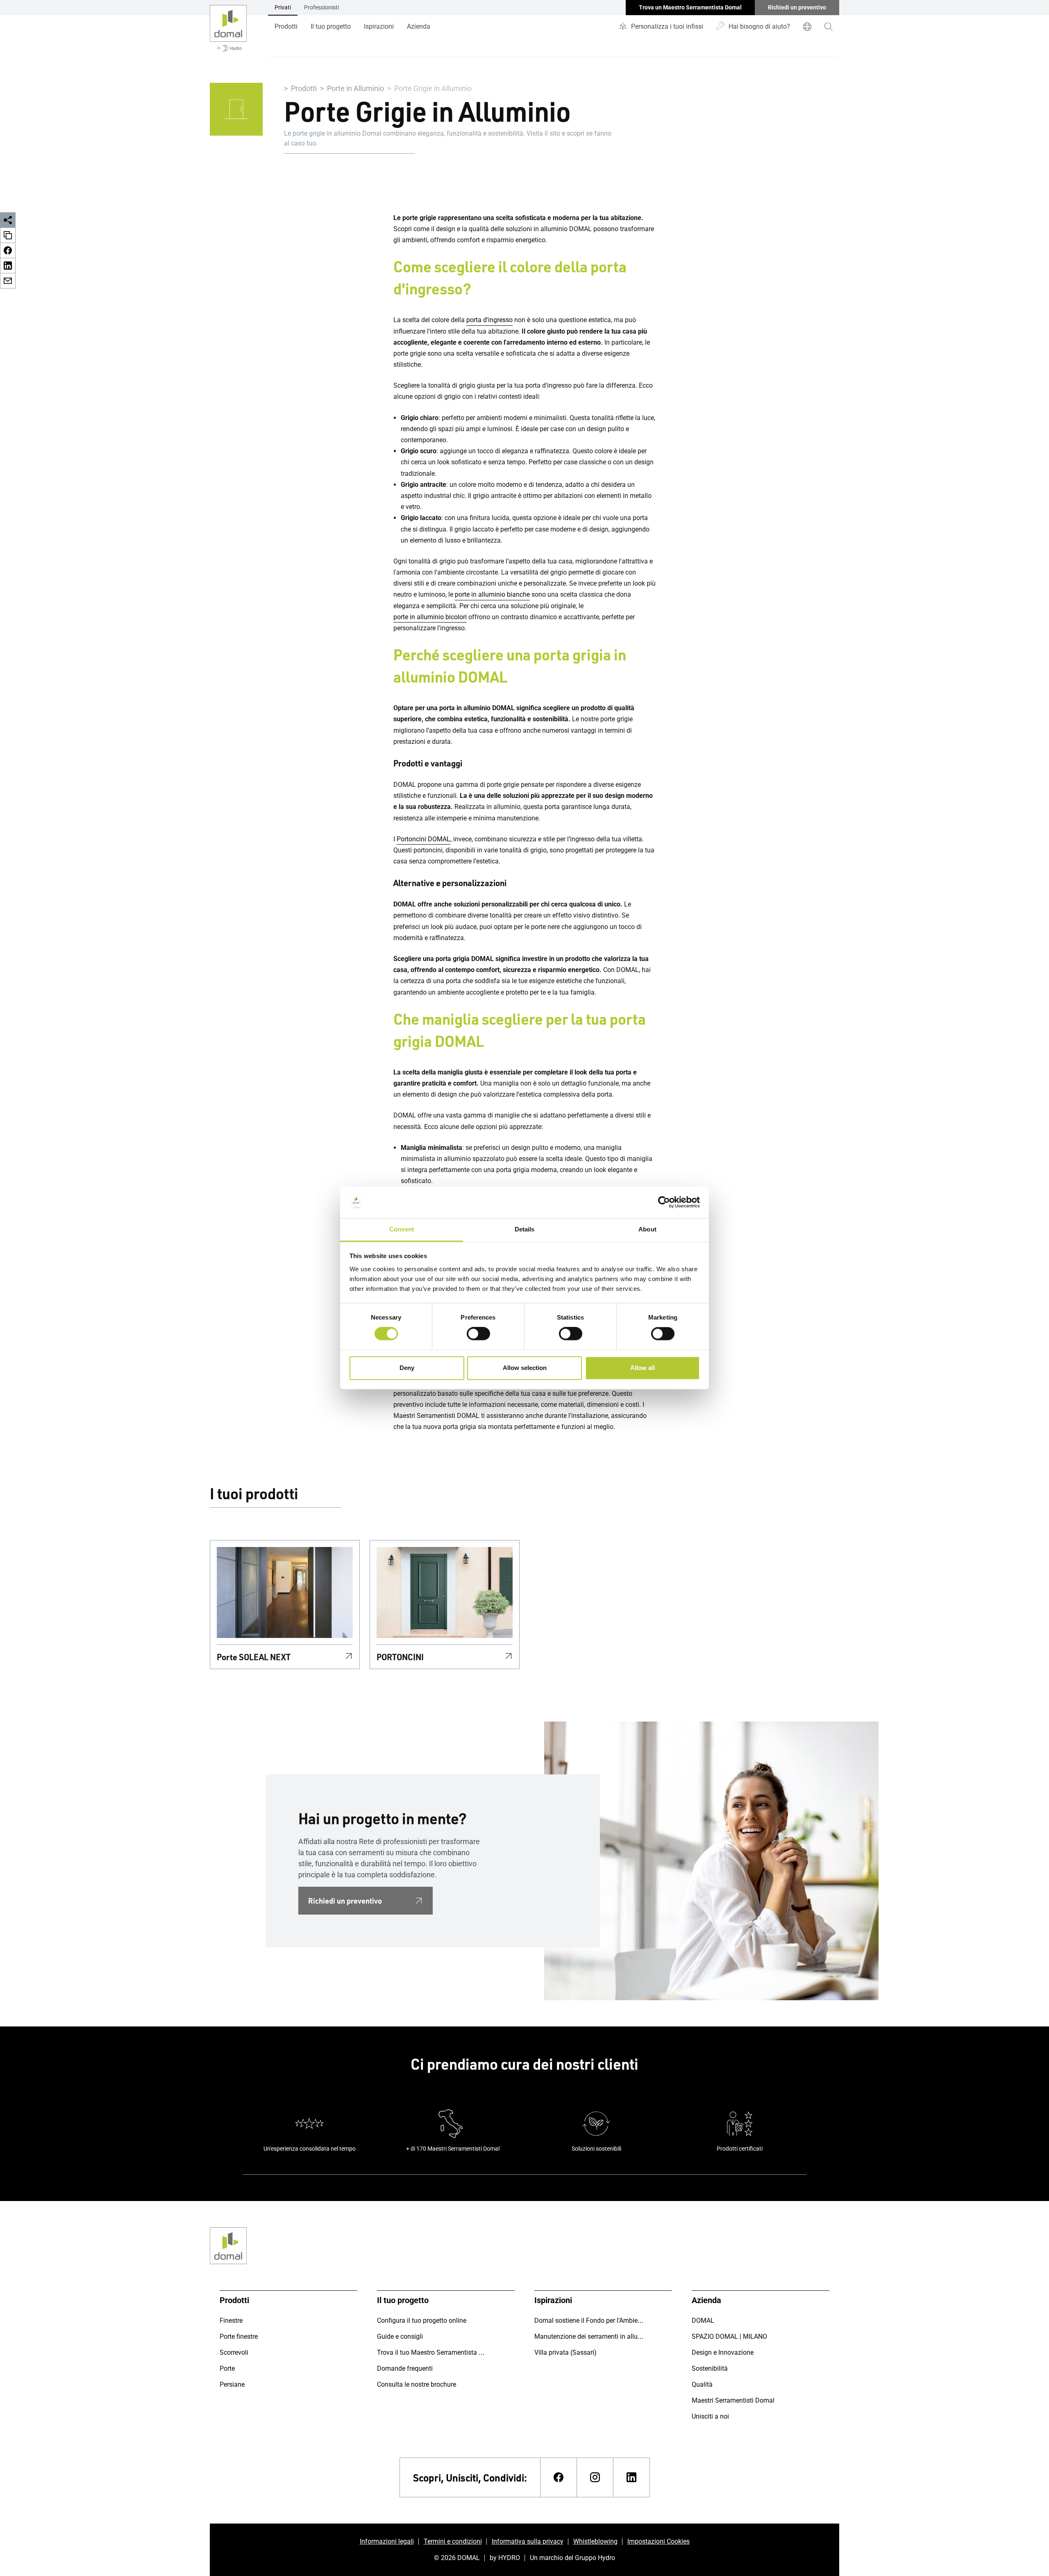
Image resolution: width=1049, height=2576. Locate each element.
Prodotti (286, 26)
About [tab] (647, 1229)
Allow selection (525, 1368)
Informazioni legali (387, 2541)
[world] (807, 27)
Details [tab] (525, 1229)
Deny (407, 1368)
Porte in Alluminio (355, 88)
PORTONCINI (400, 1657)
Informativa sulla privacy (528, 2541)
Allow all (643, 1368)
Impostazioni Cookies (658, 2541)
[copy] (8, 235)
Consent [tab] (402, 1229)
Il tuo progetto (331, 26)
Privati (283, 7)
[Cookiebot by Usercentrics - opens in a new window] (664, 1202)
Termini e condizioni (453, 2541)
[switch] (478, 1334)
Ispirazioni (379, 26)
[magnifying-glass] (829, 27)
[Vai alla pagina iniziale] (228, 28)
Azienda (419, 26)
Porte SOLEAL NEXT (254, 1657)
